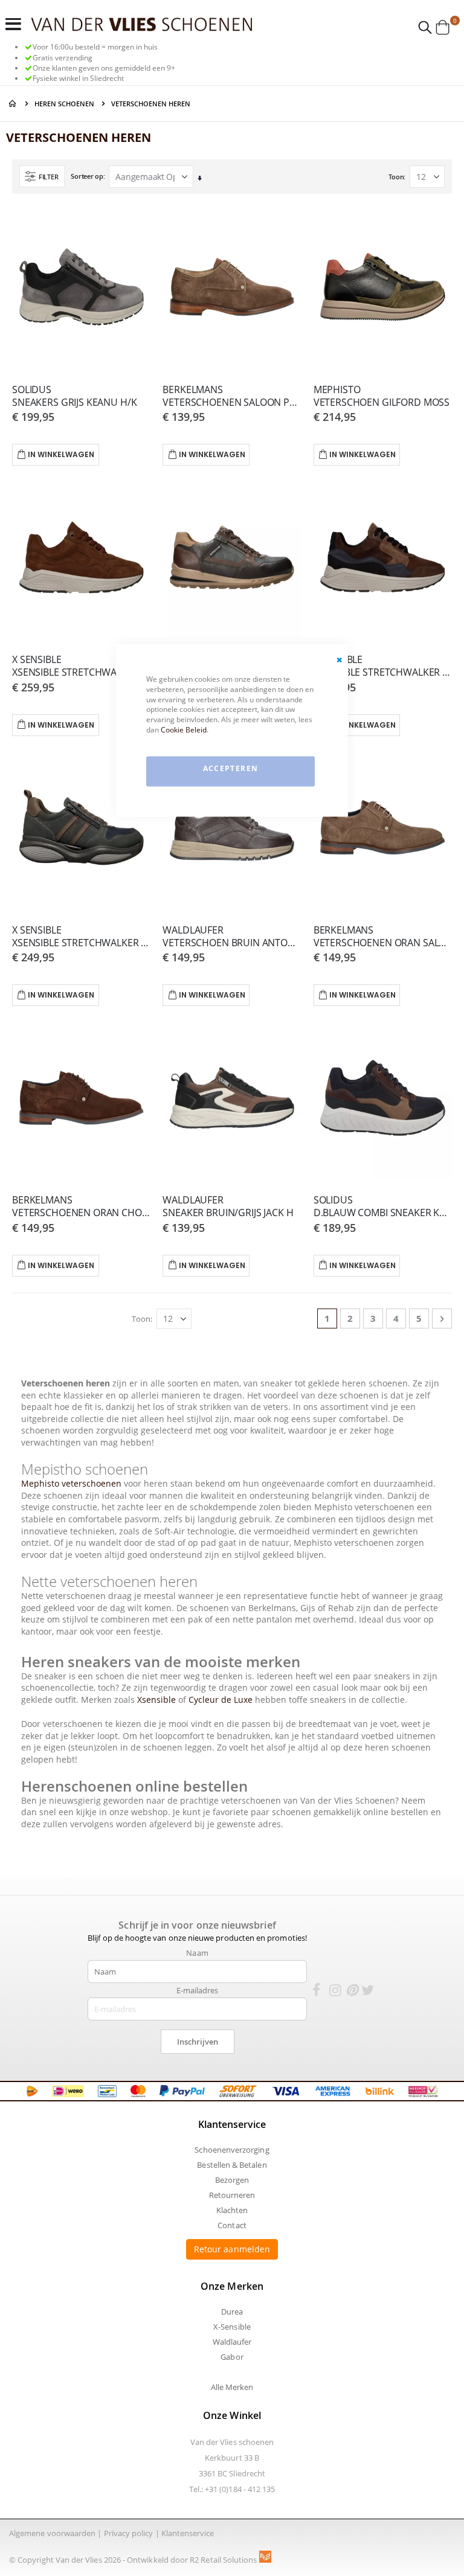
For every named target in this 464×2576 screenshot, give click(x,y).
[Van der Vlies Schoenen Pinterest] (352, 1992)
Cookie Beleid (184, 729)
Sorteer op (87, 176)
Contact (232, 2225)
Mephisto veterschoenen (72, 1483)
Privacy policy (129, 2533)
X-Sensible (232, 2327)
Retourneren (232, 2195)
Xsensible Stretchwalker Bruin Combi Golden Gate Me (383, 666)
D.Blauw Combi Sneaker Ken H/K (383, 1206)
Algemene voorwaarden (52, 2533)
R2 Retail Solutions (224, 2560)
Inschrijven (198, 2042)
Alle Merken (232, 2387)
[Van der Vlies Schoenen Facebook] (316, 1992)
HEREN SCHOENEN (64, 104)
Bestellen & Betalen (232, 2165)
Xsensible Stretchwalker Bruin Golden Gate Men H (81, 666)
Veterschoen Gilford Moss (382, 396)
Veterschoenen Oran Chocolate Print (81, 1206)
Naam (197, 1953)
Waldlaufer (232, 2342)
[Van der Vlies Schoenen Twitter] (368, 1992)
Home (13, 104)
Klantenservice (188, 2533)
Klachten (232, 2210)
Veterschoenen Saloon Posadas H (232, 396)
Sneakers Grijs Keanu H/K (74, 396)
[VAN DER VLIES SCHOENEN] (142, 24)
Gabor (232, 2357)
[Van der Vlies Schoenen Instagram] (335, 1992)
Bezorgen (232, 2180)
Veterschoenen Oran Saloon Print (383, 937)
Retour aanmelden (232, 2249)
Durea (232, 2312)
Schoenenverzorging (232, 2150)
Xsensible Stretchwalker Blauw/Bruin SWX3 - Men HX (81, 937)
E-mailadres (198, 1990)
